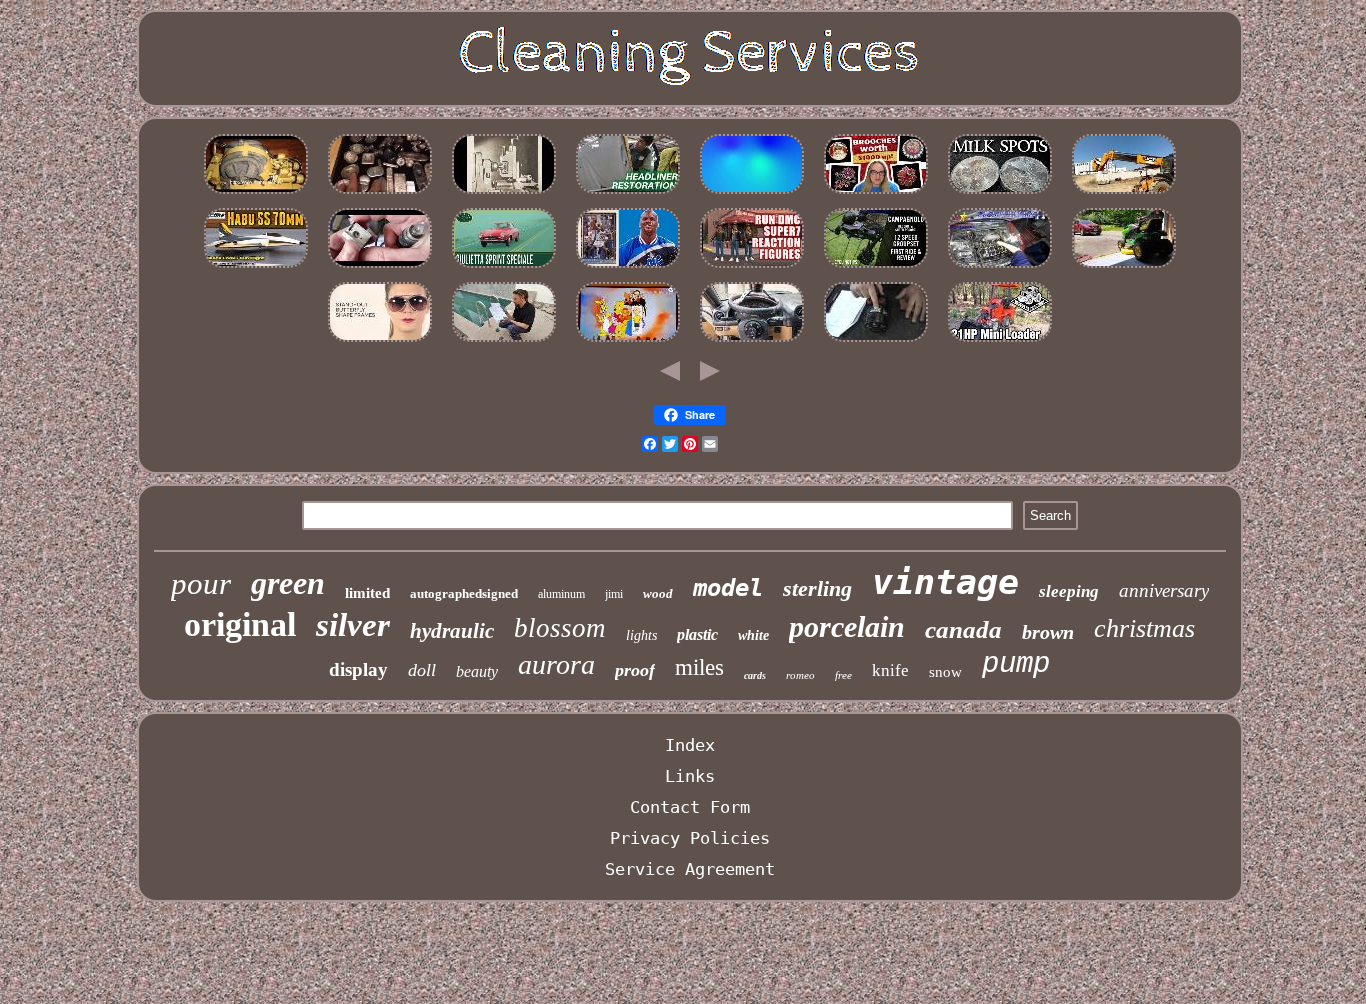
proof (635, 670)
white (753, 635)
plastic (697, 634)
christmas (1144, 628)
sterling (817, 588)
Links (690, 776)
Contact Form (690, 807)
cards (755, 675)
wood (658, 593)
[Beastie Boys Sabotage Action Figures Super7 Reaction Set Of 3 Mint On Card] (752, 267)
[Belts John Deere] (1124, 267)
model (728, 588)
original (240, 624)
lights (641, 635)
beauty (477, 671)
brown (1048, 632)
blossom (560, 628)
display (358, 669)
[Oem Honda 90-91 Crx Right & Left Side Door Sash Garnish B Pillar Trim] (628, 193)
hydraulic (452, 631)
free (843, 675)
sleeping (1069, 591)
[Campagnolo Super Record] (876, 267)
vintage (945, 582)
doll (422, 670)
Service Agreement (690, 869)
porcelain (847, 626)
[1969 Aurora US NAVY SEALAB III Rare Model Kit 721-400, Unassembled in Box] (256, 267)
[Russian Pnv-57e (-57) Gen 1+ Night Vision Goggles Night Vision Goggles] (256, 193)
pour (201, 583)
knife (890, 670)
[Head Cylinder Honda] (1000, 267)
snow (945, 672)
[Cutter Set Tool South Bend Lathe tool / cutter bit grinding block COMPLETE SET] (504, 193)
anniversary (1164, 590)
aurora (556, 664)
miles (699, 667)
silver (353, 625)
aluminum (561, 594)
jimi (614, 594)
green (288, 583)
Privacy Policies (690, 838)
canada (963, 629)
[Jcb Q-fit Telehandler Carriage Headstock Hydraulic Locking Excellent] (1124, 193)
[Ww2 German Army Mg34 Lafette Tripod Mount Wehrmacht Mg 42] (380, 267)
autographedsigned (464, 593)
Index (690, 745)
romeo (800, 675)
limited (367, 593)
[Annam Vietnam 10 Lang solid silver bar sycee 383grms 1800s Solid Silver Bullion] (380, 193)
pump (1016, 664)
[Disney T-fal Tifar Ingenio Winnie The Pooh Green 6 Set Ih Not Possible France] (628, 341)
